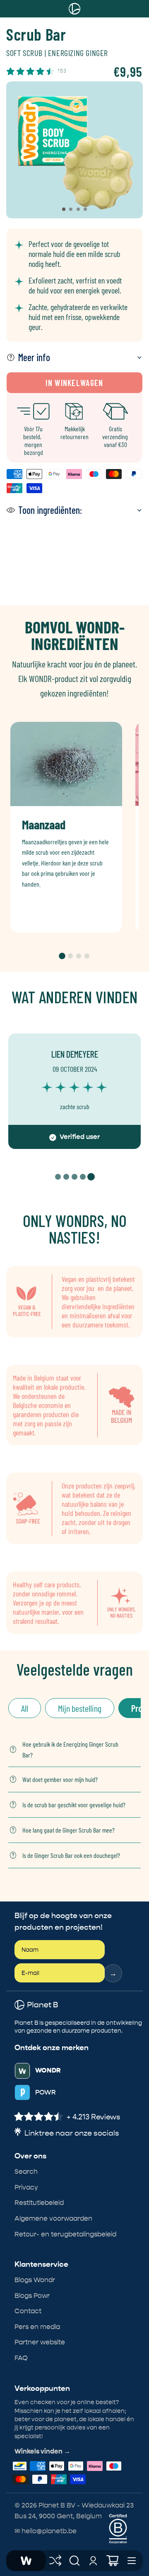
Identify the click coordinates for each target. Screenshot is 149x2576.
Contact (28, 2311)
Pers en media (37, 2327)
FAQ (21, 2358)
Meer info (34, 357)
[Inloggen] (94, 2561)
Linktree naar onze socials (72, 2133)
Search (26, 2172)
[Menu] (132, 2561)
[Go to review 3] (74, 1177)
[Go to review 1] (58, 1177)
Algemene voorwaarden (53, 2218)
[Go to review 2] (66, 1177)
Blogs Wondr (35, 2280)
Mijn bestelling (80, 1708)
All (25, 1708)
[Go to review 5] (91, 1177)
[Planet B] (26, 2561)
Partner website (40, 2342)
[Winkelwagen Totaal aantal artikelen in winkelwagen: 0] (113, 2561)
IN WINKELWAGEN (74, 383)
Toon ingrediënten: (50, 510)
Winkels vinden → (42, 2451)
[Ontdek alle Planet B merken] (55, 2561)
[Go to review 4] (83, 1177)
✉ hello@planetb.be (46, 2531)
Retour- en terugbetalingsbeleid (65, 2234)
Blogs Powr (32, 2296)
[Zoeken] (74, 2561)
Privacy (26, 2187)
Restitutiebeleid (39, 2203)
